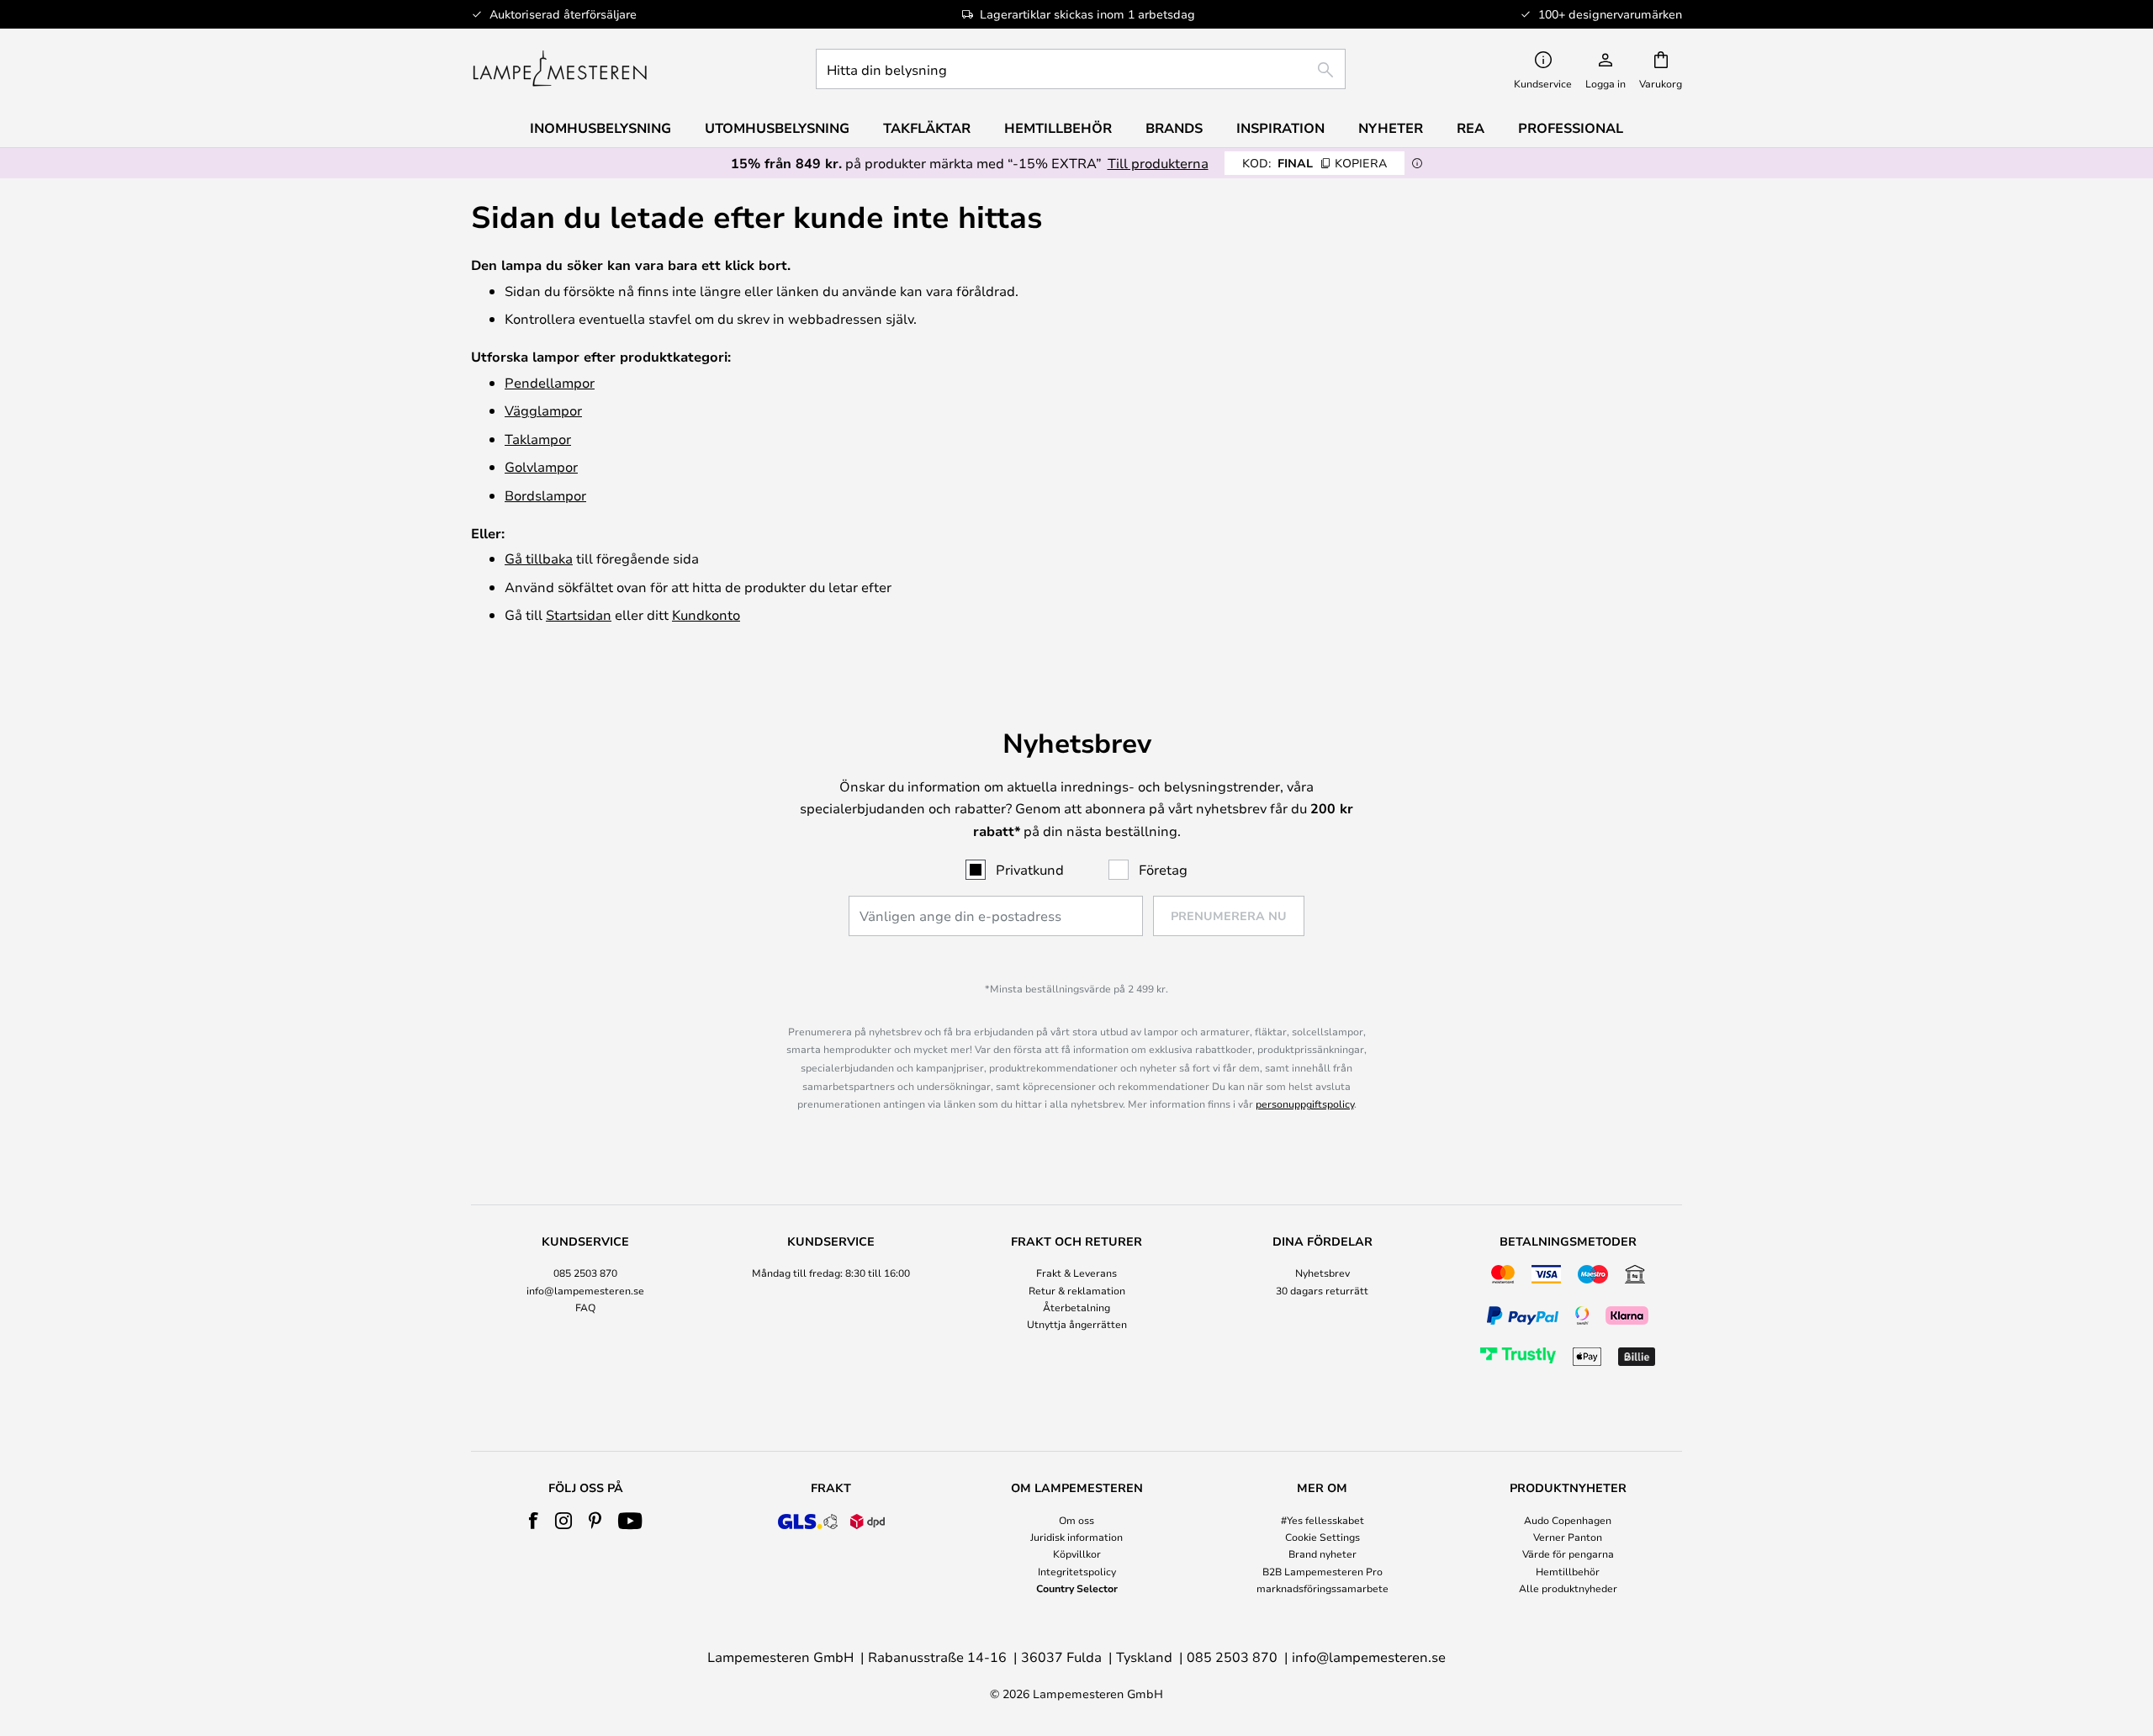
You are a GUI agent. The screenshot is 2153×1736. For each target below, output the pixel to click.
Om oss (1076, 1520)
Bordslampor (545, 495)
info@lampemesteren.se (585, 1290)
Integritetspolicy (1077, 1571)
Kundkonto (706, 614)
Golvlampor (541, 466)
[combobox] (1081, 69)
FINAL (1315, 163)
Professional (1571, 128)
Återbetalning (1076, 1307)
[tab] (585, 1303)
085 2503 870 (585, 1273)
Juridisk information (1076, 1537)
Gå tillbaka (539, 558)
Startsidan (579, 614)
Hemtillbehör (1568, 1571)
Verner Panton (1568, 1537)
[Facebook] (534, 1521)
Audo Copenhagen (1568, 1520)
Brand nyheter (1322, 1553)
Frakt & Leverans (1076, 1273)
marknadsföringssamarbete (1322, 1588)
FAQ (585, 1307)
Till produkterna (1158, 163)
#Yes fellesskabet (1322, 1520)
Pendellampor (550, 382)
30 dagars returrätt (1322, 1290)
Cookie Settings (1322, 1537)
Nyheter (1391, 128)
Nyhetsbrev (1322, 1273)
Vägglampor (543, 410)
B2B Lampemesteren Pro (1322, 1571)
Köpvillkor (1077, 1553)
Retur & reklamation (1077, 1290)
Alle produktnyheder (1568, 1588)
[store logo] (560, 69)
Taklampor (538, 439)
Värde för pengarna (1568, 1553)
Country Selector (1077, 1588)
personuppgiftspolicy (1305, 1104)
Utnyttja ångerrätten (1077, 1324)
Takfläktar (927, 128)
